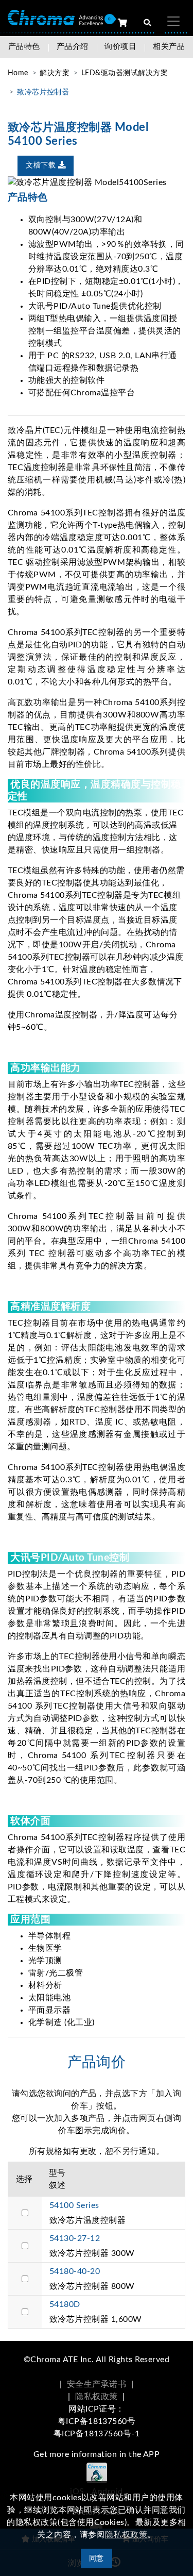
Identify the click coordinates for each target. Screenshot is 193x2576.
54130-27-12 (75, 2238)
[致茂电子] (55, 17)
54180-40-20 (75, 2271)
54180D (65, 2304)
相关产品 (169, 47)
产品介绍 (73, 47)
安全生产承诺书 (97, 2384)
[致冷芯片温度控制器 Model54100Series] (97, 182)
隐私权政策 (96, 2397)
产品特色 (24, 47)
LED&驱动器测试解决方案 (125, 73)
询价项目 (120, 47)
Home (18, 73)
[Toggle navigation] (173, 21)
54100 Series (74, 2205)
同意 (97, 2558)
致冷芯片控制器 (43, 92)
